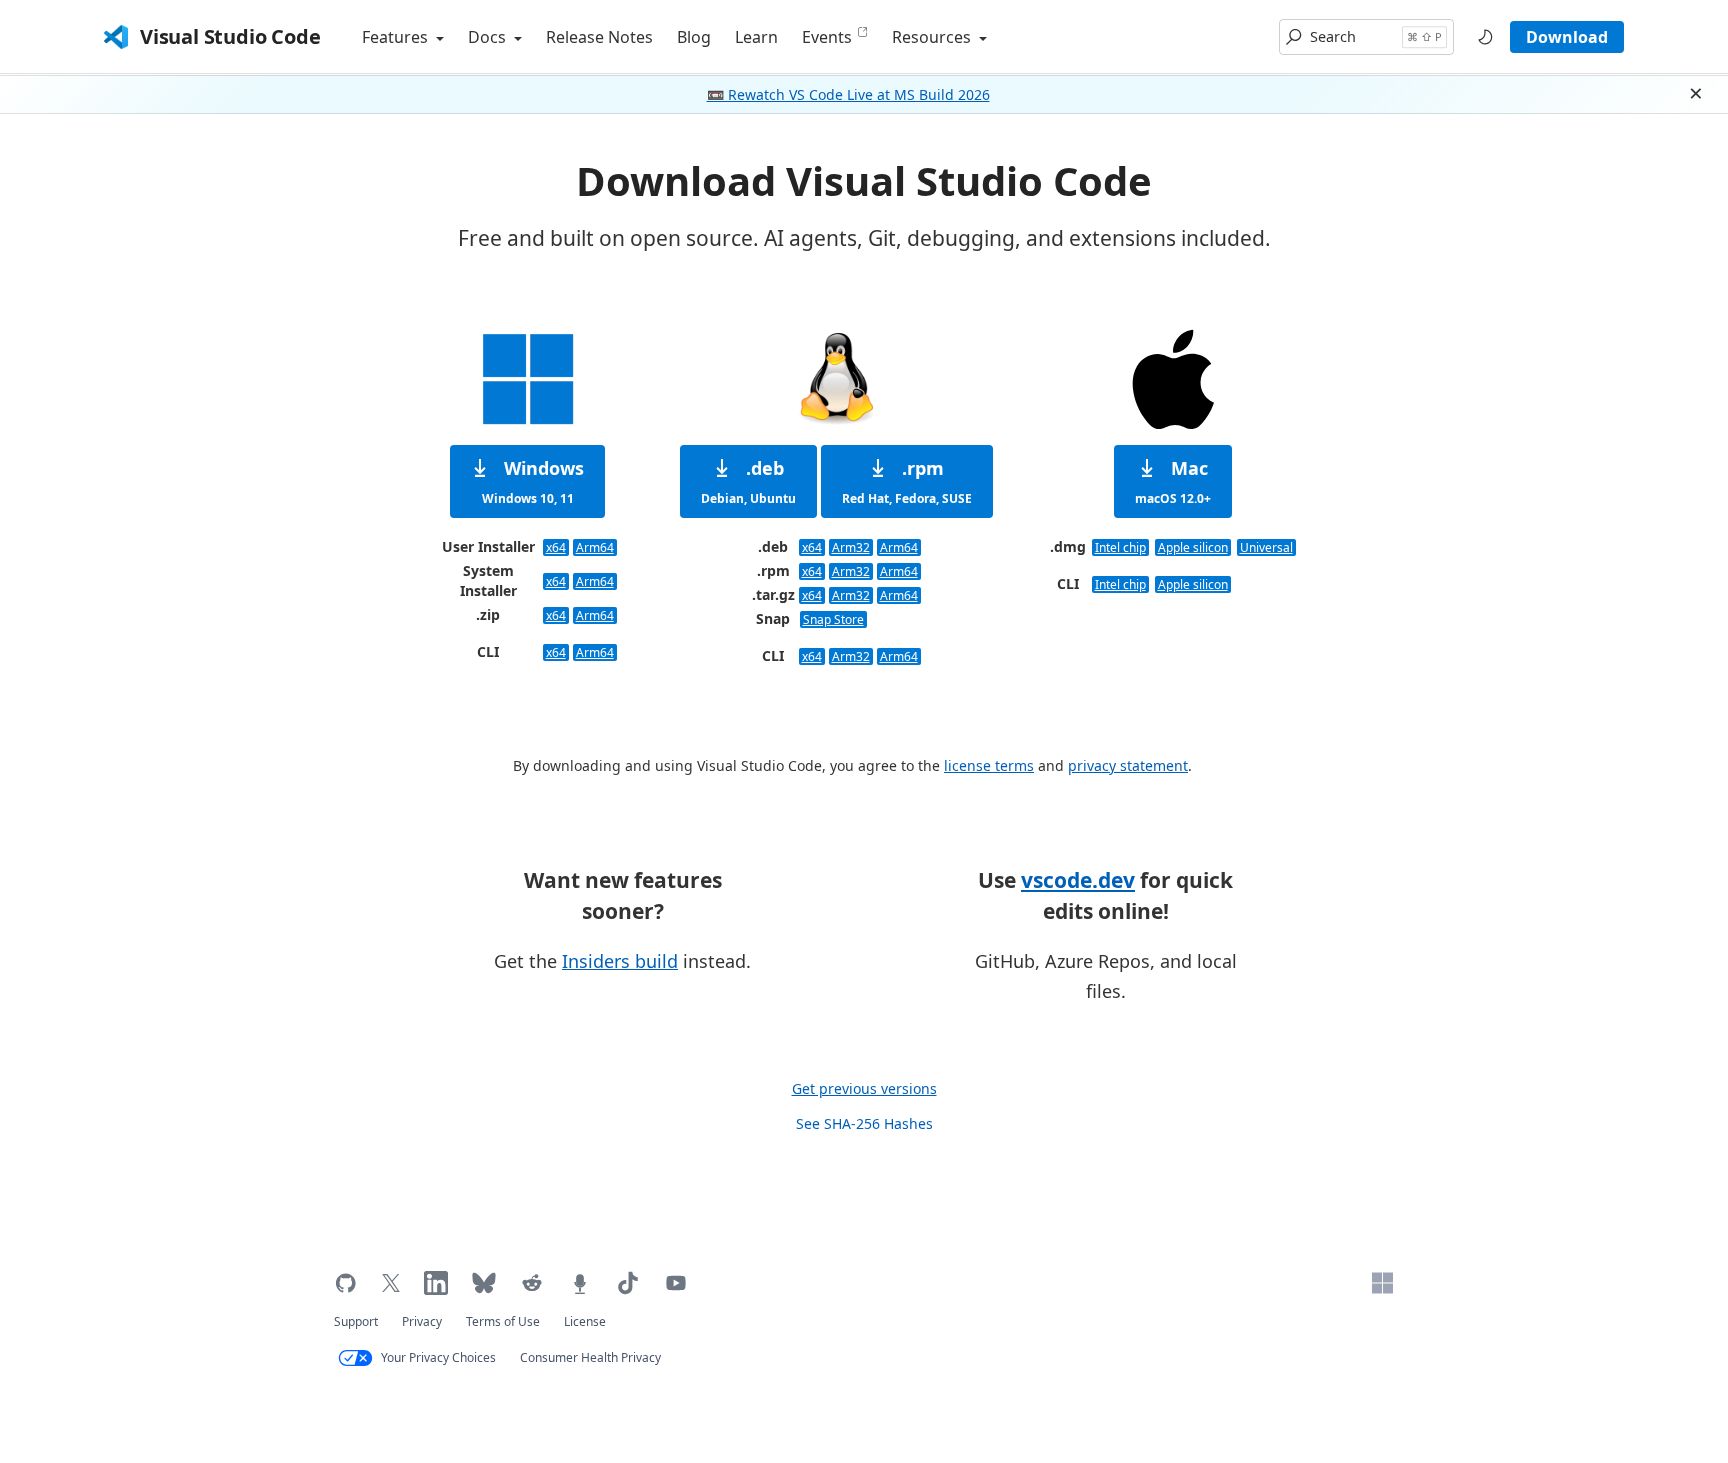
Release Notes (599, 37)
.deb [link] (748, 481)
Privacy (422, 1321)
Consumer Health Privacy (590, 1357)
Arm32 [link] (851, 547)
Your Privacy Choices (438, 1357)
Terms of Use (503, 1321)
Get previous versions (864, 1088)
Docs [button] (489, 37)
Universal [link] (1266, 547)
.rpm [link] (907, 481)
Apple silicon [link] (1193, 547)
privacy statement (1128, 765)
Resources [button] (933, 37)
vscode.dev (1078, 880)
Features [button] (397, 37)
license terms (989, 765)
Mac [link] (1173, 481)
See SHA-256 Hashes (864, 1123)
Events (827, 37)
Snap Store (833, 619)
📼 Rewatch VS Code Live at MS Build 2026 (848, 94)
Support (356, 1321)
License (585, 1321)
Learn (756, 37)
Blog (694, 37)
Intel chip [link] (1120, 547)
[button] (1366, 37)
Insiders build (620, 961)
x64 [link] (556, 547)
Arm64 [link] (595, 547)
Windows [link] (533, 481)
